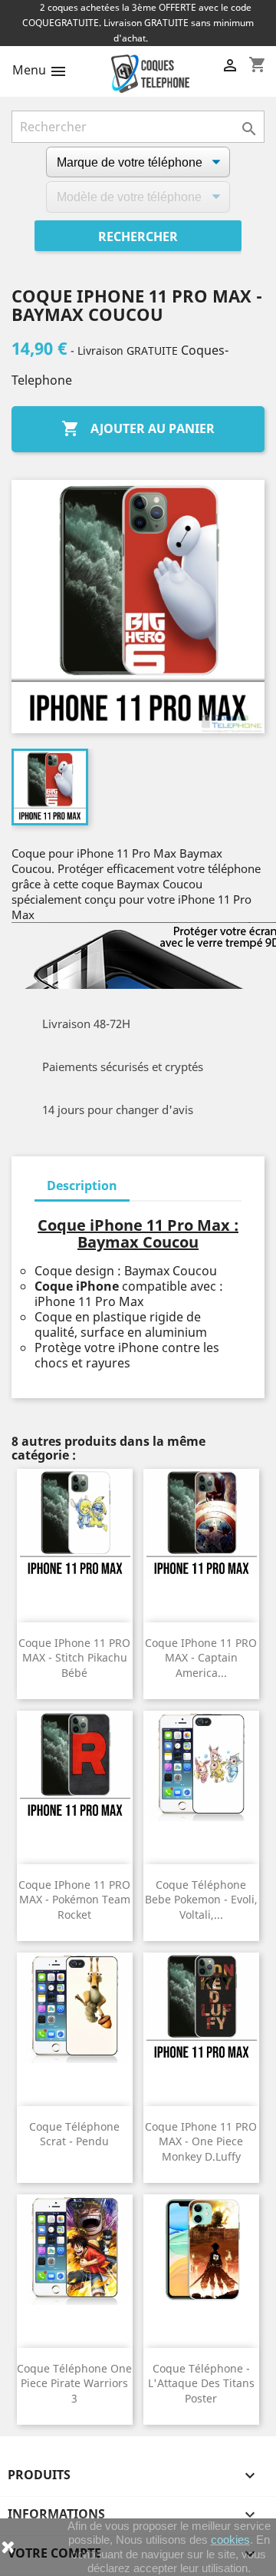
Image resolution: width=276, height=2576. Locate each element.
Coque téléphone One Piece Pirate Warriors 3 (74, 2384)
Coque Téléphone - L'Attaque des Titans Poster (201, 2384)
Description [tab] (82, 1185)
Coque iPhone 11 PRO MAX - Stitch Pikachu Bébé (74, 1658)
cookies (230, 2540)
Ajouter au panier (138, 428)
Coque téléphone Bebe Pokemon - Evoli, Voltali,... (201, 1900)
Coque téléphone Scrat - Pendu (74, 2134)
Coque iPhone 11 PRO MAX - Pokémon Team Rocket (74, 1900)
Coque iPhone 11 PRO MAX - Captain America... (201, 1658)
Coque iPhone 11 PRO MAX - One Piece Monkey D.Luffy (201, 2142)
